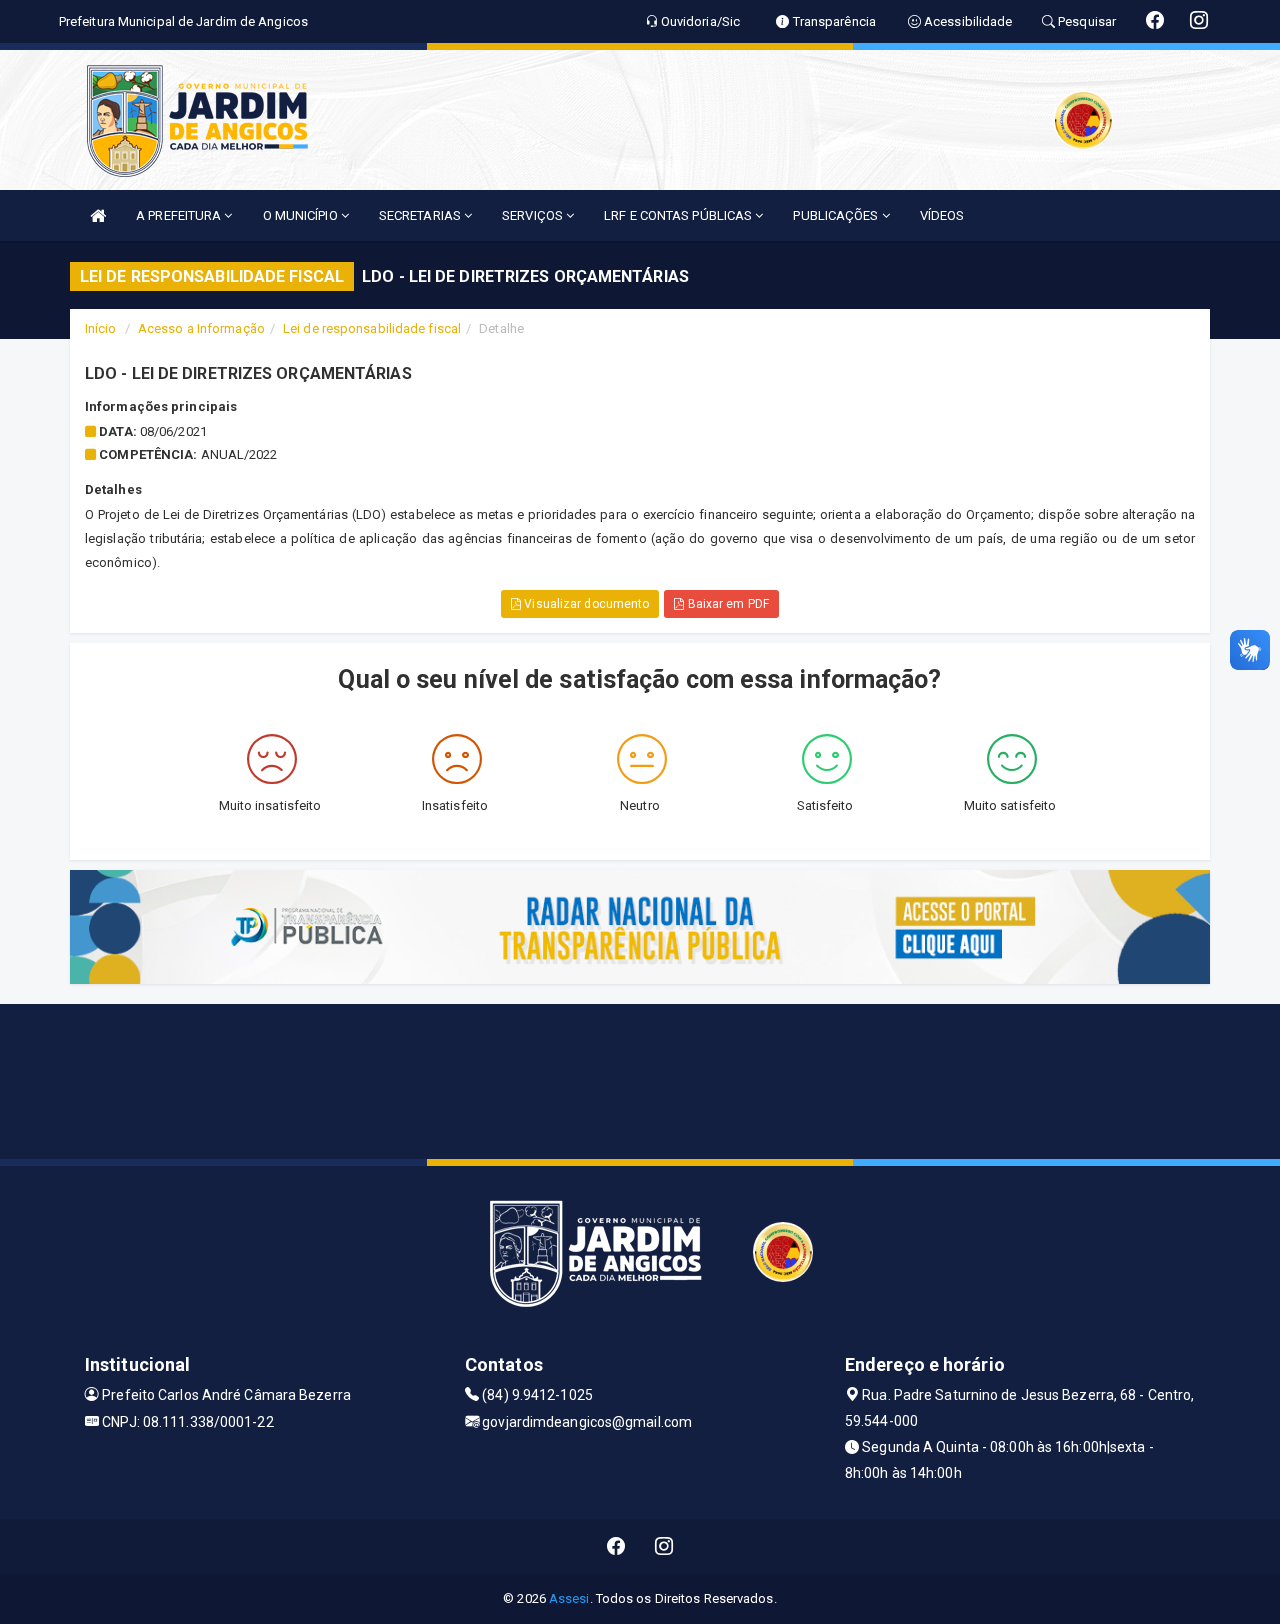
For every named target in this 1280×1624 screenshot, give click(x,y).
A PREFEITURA (180, 215)
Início (101, 328)
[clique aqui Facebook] (616, 1546)
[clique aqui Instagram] (664, 1546)
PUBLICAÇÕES (837, 215)
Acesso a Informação (201, 328)
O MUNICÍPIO (302, 215)
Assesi (569, 1598)
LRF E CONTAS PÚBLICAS (679, 215)
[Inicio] (98, 215)
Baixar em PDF (726, 604)
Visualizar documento (585, 604)
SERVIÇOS (534, 215)
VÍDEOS (942, 215)
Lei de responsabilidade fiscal (372, 328)
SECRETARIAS (421, 215)
